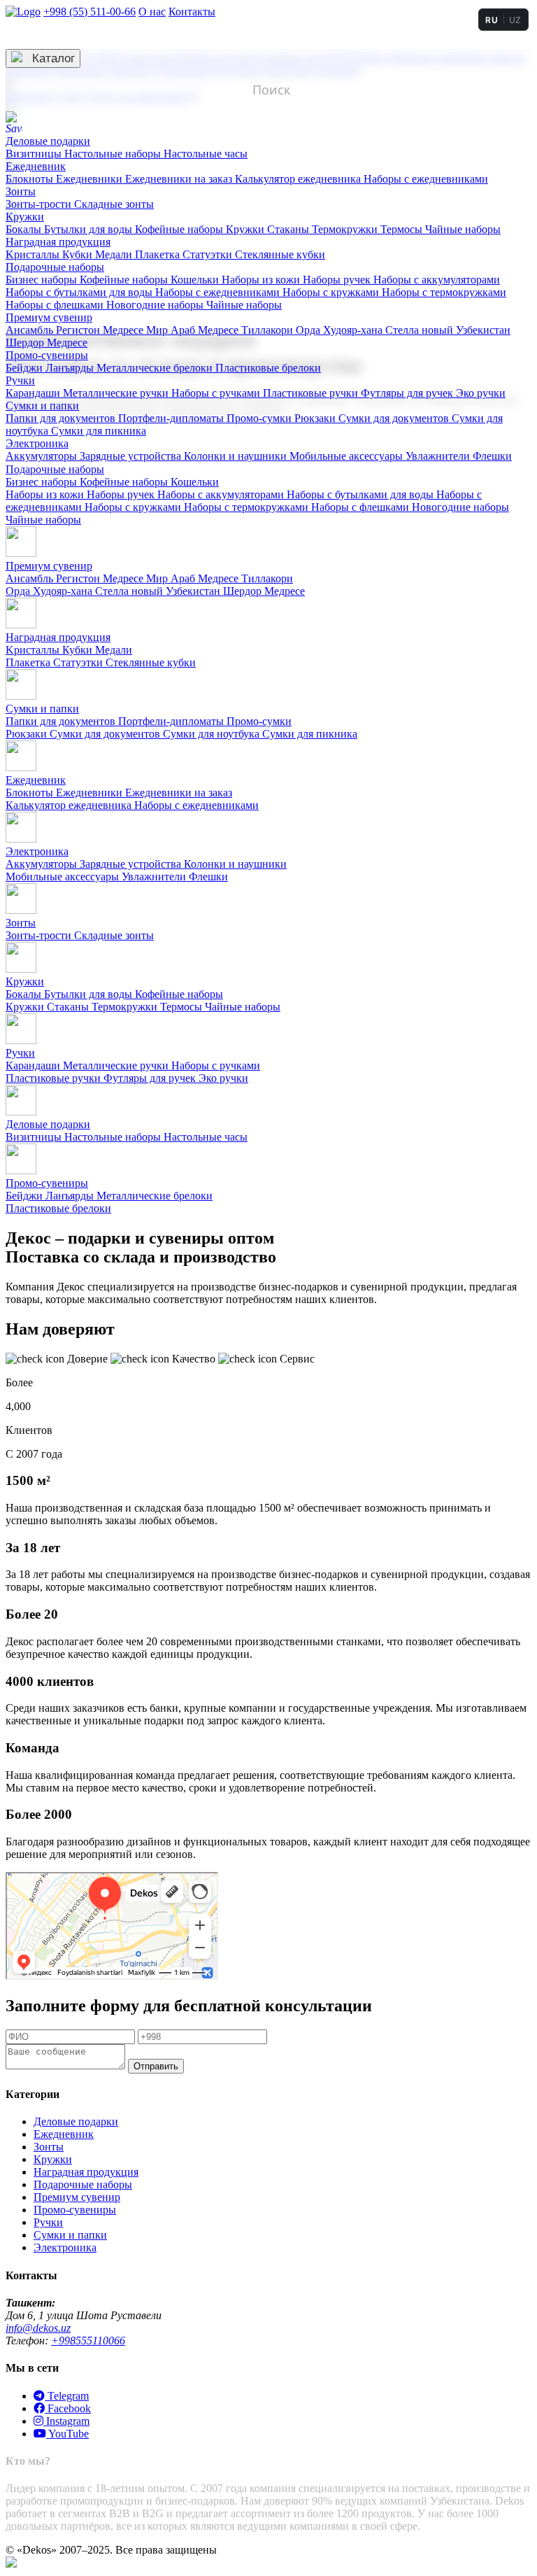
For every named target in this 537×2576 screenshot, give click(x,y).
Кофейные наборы (180, 229)
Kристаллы (34, 254)
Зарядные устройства (132, 456)
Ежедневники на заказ (180, 179)
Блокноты (31, 179)
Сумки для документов (395, 418)
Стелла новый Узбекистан (448, 330)
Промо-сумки (260, 418)
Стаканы (289, 229)
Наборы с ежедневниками (426, 179)
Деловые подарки (48, 141)
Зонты (21, 191)
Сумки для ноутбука (213, 734)
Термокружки (346, 229)
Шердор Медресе (46, 343)
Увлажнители (439, 456)
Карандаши (34, 393)
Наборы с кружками (332, 292)
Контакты (192, 12)
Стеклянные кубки (280, 254)
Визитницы (35, 154)
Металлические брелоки (156, 368)
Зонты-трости (40, 204)
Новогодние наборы (156, 305)
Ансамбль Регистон (54, 330)
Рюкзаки (316, 418)
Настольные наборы (114, 154)
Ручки (20, 380)
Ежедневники (91, 179)
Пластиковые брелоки (268, 368)
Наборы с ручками (217, 393)
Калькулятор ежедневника (299, 179)
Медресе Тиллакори (247, 330)
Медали (115, 254)
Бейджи (26, 368)
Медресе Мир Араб (150, 330)
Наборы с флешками (56, 305)
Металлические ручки (117, 393)
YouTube (67, 2434)
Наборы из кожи (262, 280)
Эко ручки (481, 393)
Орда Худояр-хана (341, 330)
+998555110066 (88, 2341)
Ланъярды (71, 368)
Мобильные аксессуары (348, 456)
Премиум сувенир (49, 317)
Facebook (68, 2408)
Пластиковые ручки (312, 393)
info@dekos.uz (38, 2328)
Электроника (37, 443)
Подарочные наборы (55, 267)
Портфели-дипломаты (172, 418)
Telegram (67, 2396)
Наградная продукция (58, 242)
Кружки (25, 217)
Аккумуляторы (43, 456)
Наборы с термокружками (444, 292)
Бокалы (25, 229)
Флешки (492, 456)
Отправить (156, 2066)
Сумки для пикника (99, 431)
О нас (152, 12)
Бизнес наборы (43, 280)
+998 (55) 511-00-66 (89, 12)
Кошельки (196, 280)
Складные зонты (114, 204)
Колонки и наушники (237, 456)
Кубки (79, 254)
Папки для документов (62, 418)
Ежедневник (36, 166)
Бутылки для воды (89, 229)
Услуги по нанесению (77, 35)
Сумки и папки (42, 406)
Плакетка (159, 254)
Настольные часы (206, 154)
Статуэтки (209, 254)
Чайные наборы (463, 229)
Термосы (403, 229)
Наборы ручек (338, 280)
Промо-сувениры (47, 355)
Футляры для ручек (408, 393)
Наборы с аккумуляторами (437, 280)
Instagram (66, 2421)
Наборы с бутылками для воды (80, 292)
